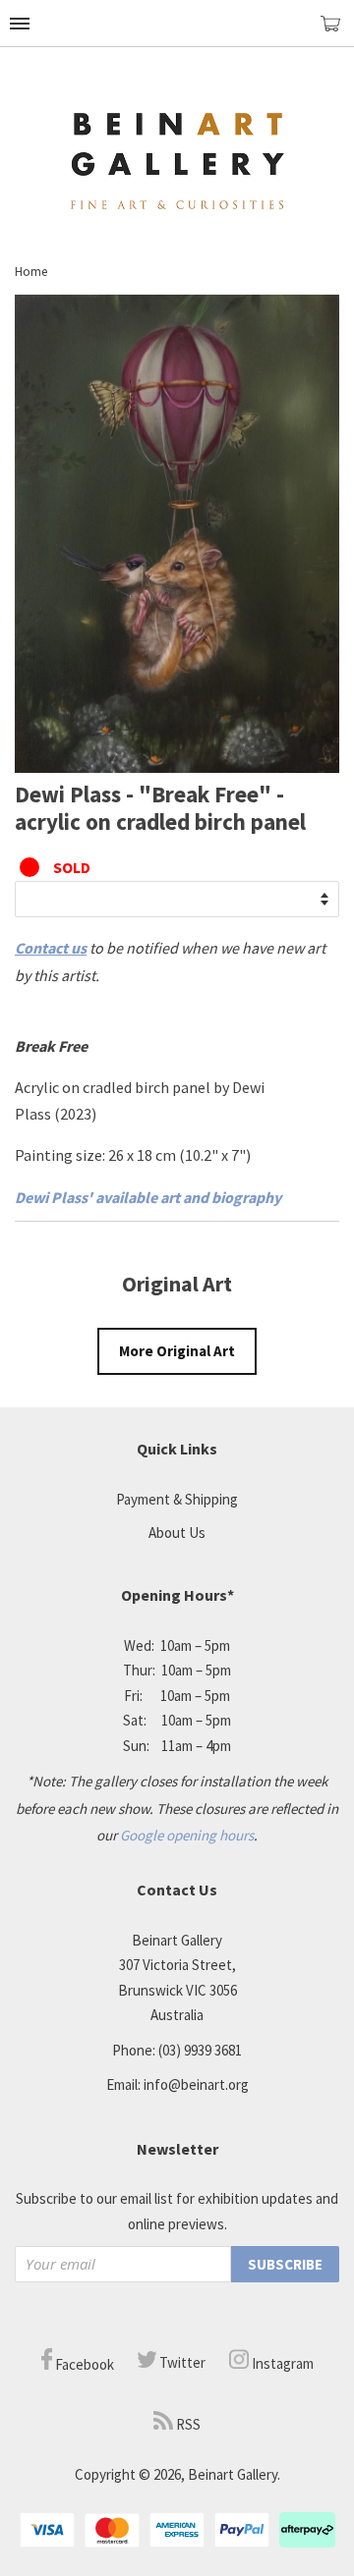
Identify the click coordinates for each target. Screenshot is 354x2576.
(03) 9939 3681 (200, 2050)
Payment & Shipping (177, 1499)
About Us (177, 1533)
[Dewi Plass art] (177, 767)
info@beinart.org (196, 2084)
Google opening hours (187, 1835)
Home (31, 272)
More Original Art (177, 1351)
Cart (337, 32)
